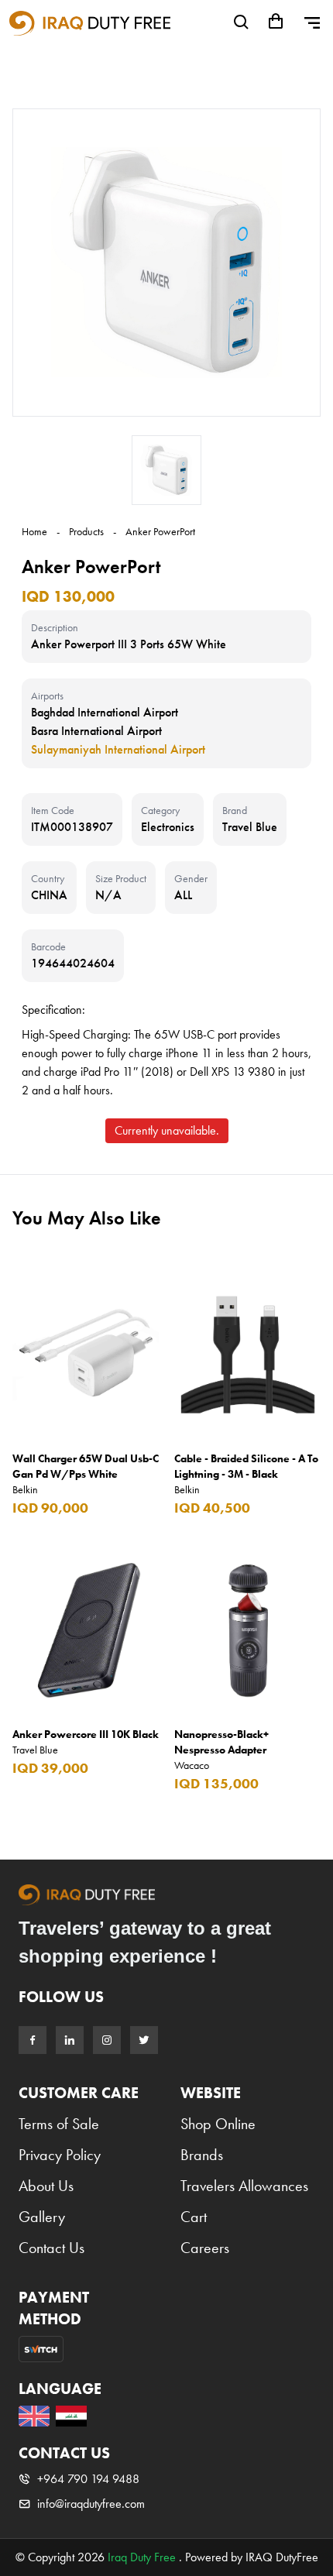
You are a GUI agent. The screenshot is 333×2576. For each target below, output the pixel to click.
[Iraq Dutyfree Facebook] (33, 2040)
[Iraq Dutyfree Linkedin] (70, 2040)
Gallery (42, 2217)
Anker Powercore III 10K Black (86, 1734)
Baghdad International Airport (105, 712)
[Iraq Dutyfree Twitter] (144, 2040)
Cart (194, 2217)
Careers (205, 2248)
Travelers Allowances (244, 2186)
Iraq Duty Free (142, 2557)
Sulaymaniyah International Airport (118, 749)
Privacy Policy (60, 2155)
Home (34, 531)
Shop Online (218, 2124)
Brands (202, 2155)
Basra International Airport (96, 731)
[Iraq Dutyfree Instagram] (107, 2040)
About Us (46, 2186)
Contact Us (51, 2248)
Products (86, 531)
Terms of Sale (59, 2124)
